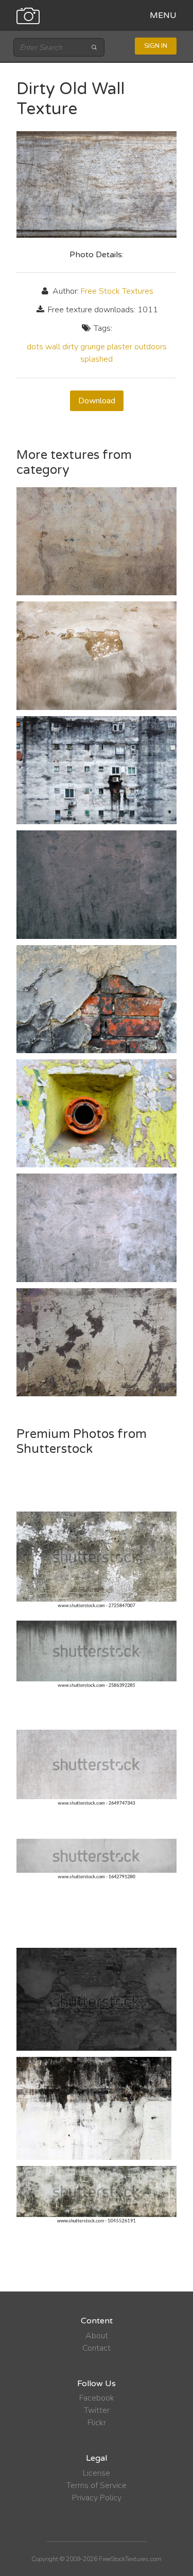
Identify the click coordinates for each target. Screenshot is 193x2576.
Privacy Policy (97, 2498)
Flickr (97, 2423)
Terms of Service (97, 2485)
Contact (97, 2348)
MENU (163, 15)
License (97, 2473)
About (97, 2336)
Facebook (97, 2398)
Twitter (97, 2410)
